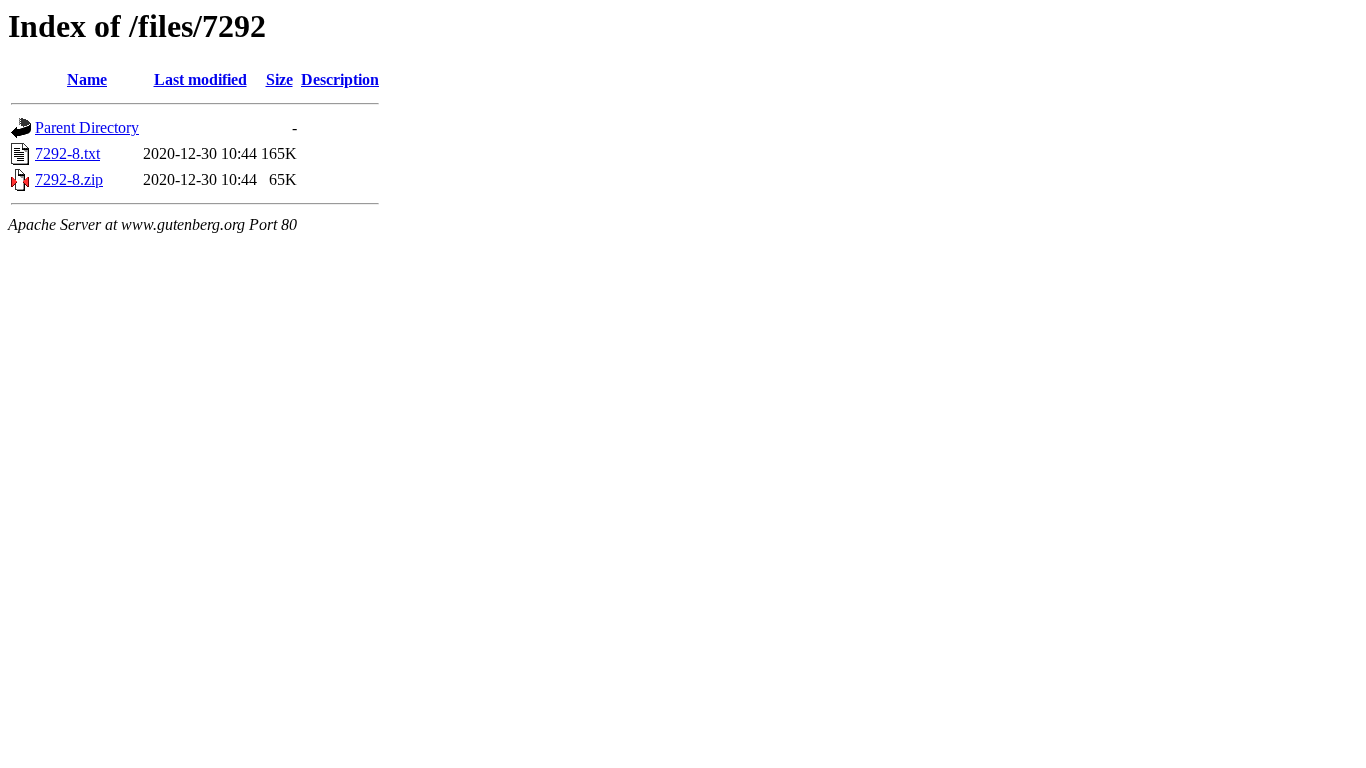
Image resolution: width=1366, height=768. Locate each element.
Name (87, 79)
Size (279, 79)
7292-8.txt (67, 153)
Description (340, 79)
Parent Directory (87, 127)
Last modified (200, 79)
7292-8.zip (69, 179)
